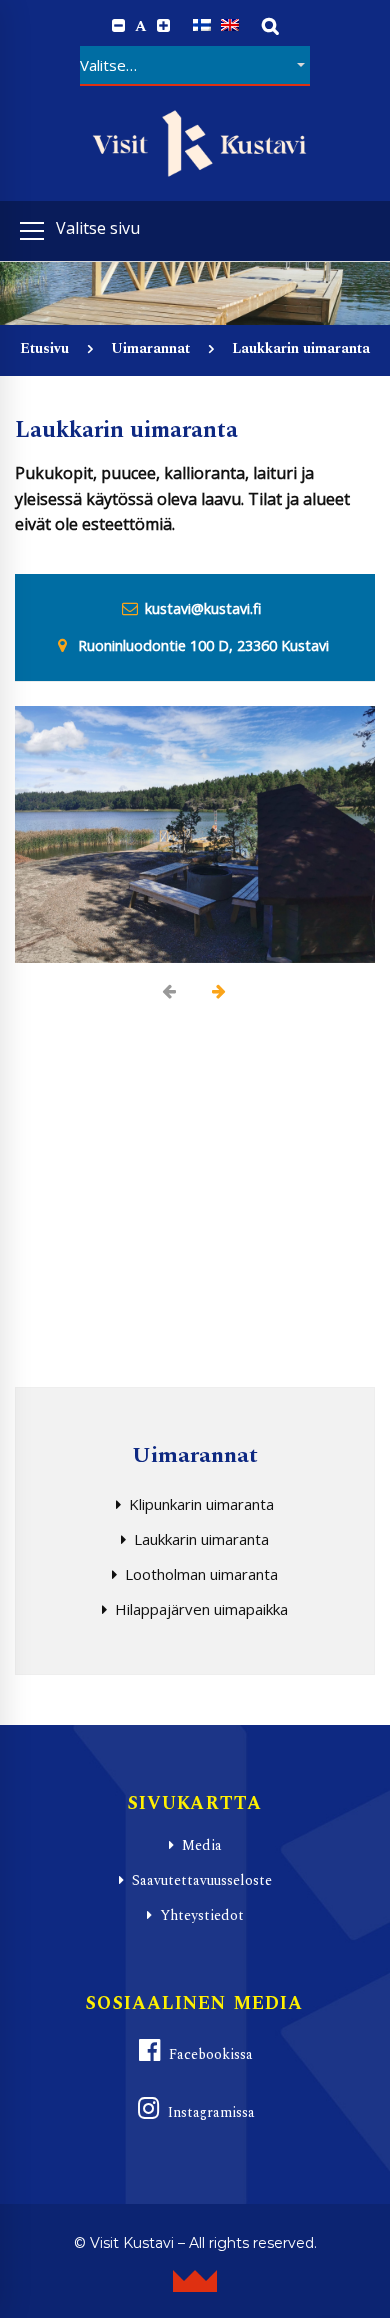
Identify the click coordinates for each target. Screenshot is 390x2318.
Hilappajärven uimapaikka (201, 1609)
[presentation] (170, 991)
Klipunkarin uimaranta (201, 1504)
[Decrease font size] (118, 26)
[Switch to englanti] (230, 25)
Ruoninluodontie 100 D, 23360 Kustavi (203, 645)
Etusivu (44, 348)
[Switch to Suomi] (202, 25)
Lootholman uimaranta (201, 1574)
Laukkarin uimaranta (201, 1539)
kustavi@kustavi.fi (203, 608)
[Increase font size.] (163, 26)
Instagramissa (211, 2112)
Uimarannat (150, 348)
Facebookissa (211, 2054)
